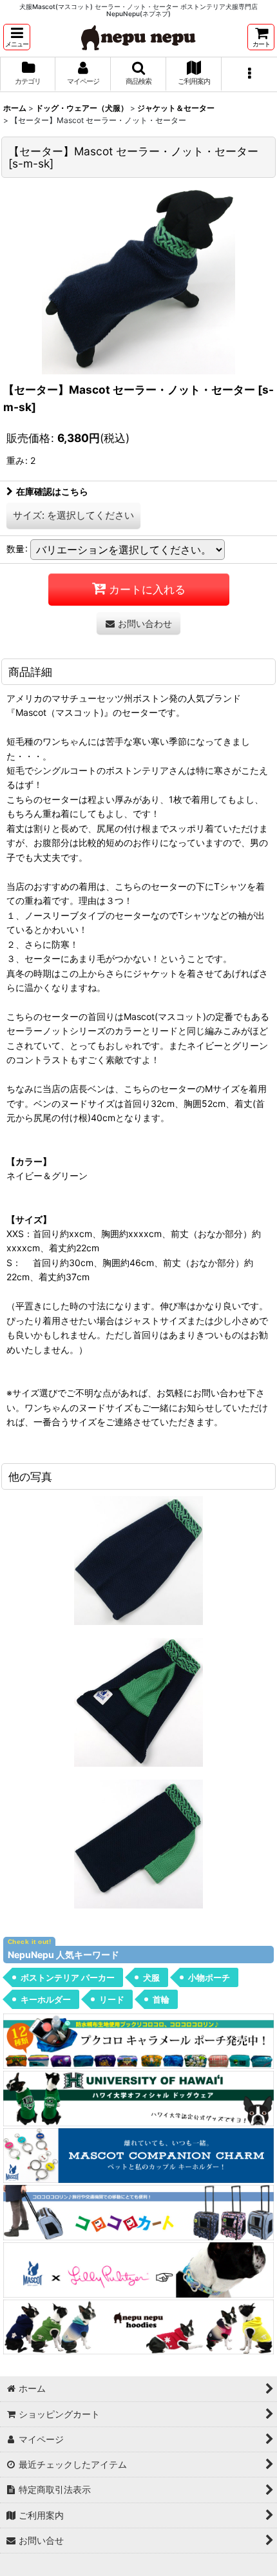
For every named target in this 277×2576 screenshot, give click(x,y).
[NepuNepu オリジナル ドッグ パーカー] (138, 2326)
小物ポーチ (209, 1977)
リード (112, 1999)
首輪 (161, 1999)
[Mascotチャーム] (138, 2154)
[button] (17, 37)
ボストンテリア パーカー (68, 1977)
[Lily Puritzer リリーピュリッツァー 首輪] (138, 2269)
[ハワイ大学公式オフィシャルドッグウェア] (138, 2098)
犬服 (151, 1977)
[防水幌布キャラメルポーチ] (138, 2040)
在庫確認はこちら (52, 491)
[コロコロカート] (138, 2212)
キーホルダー (46, 1999)
